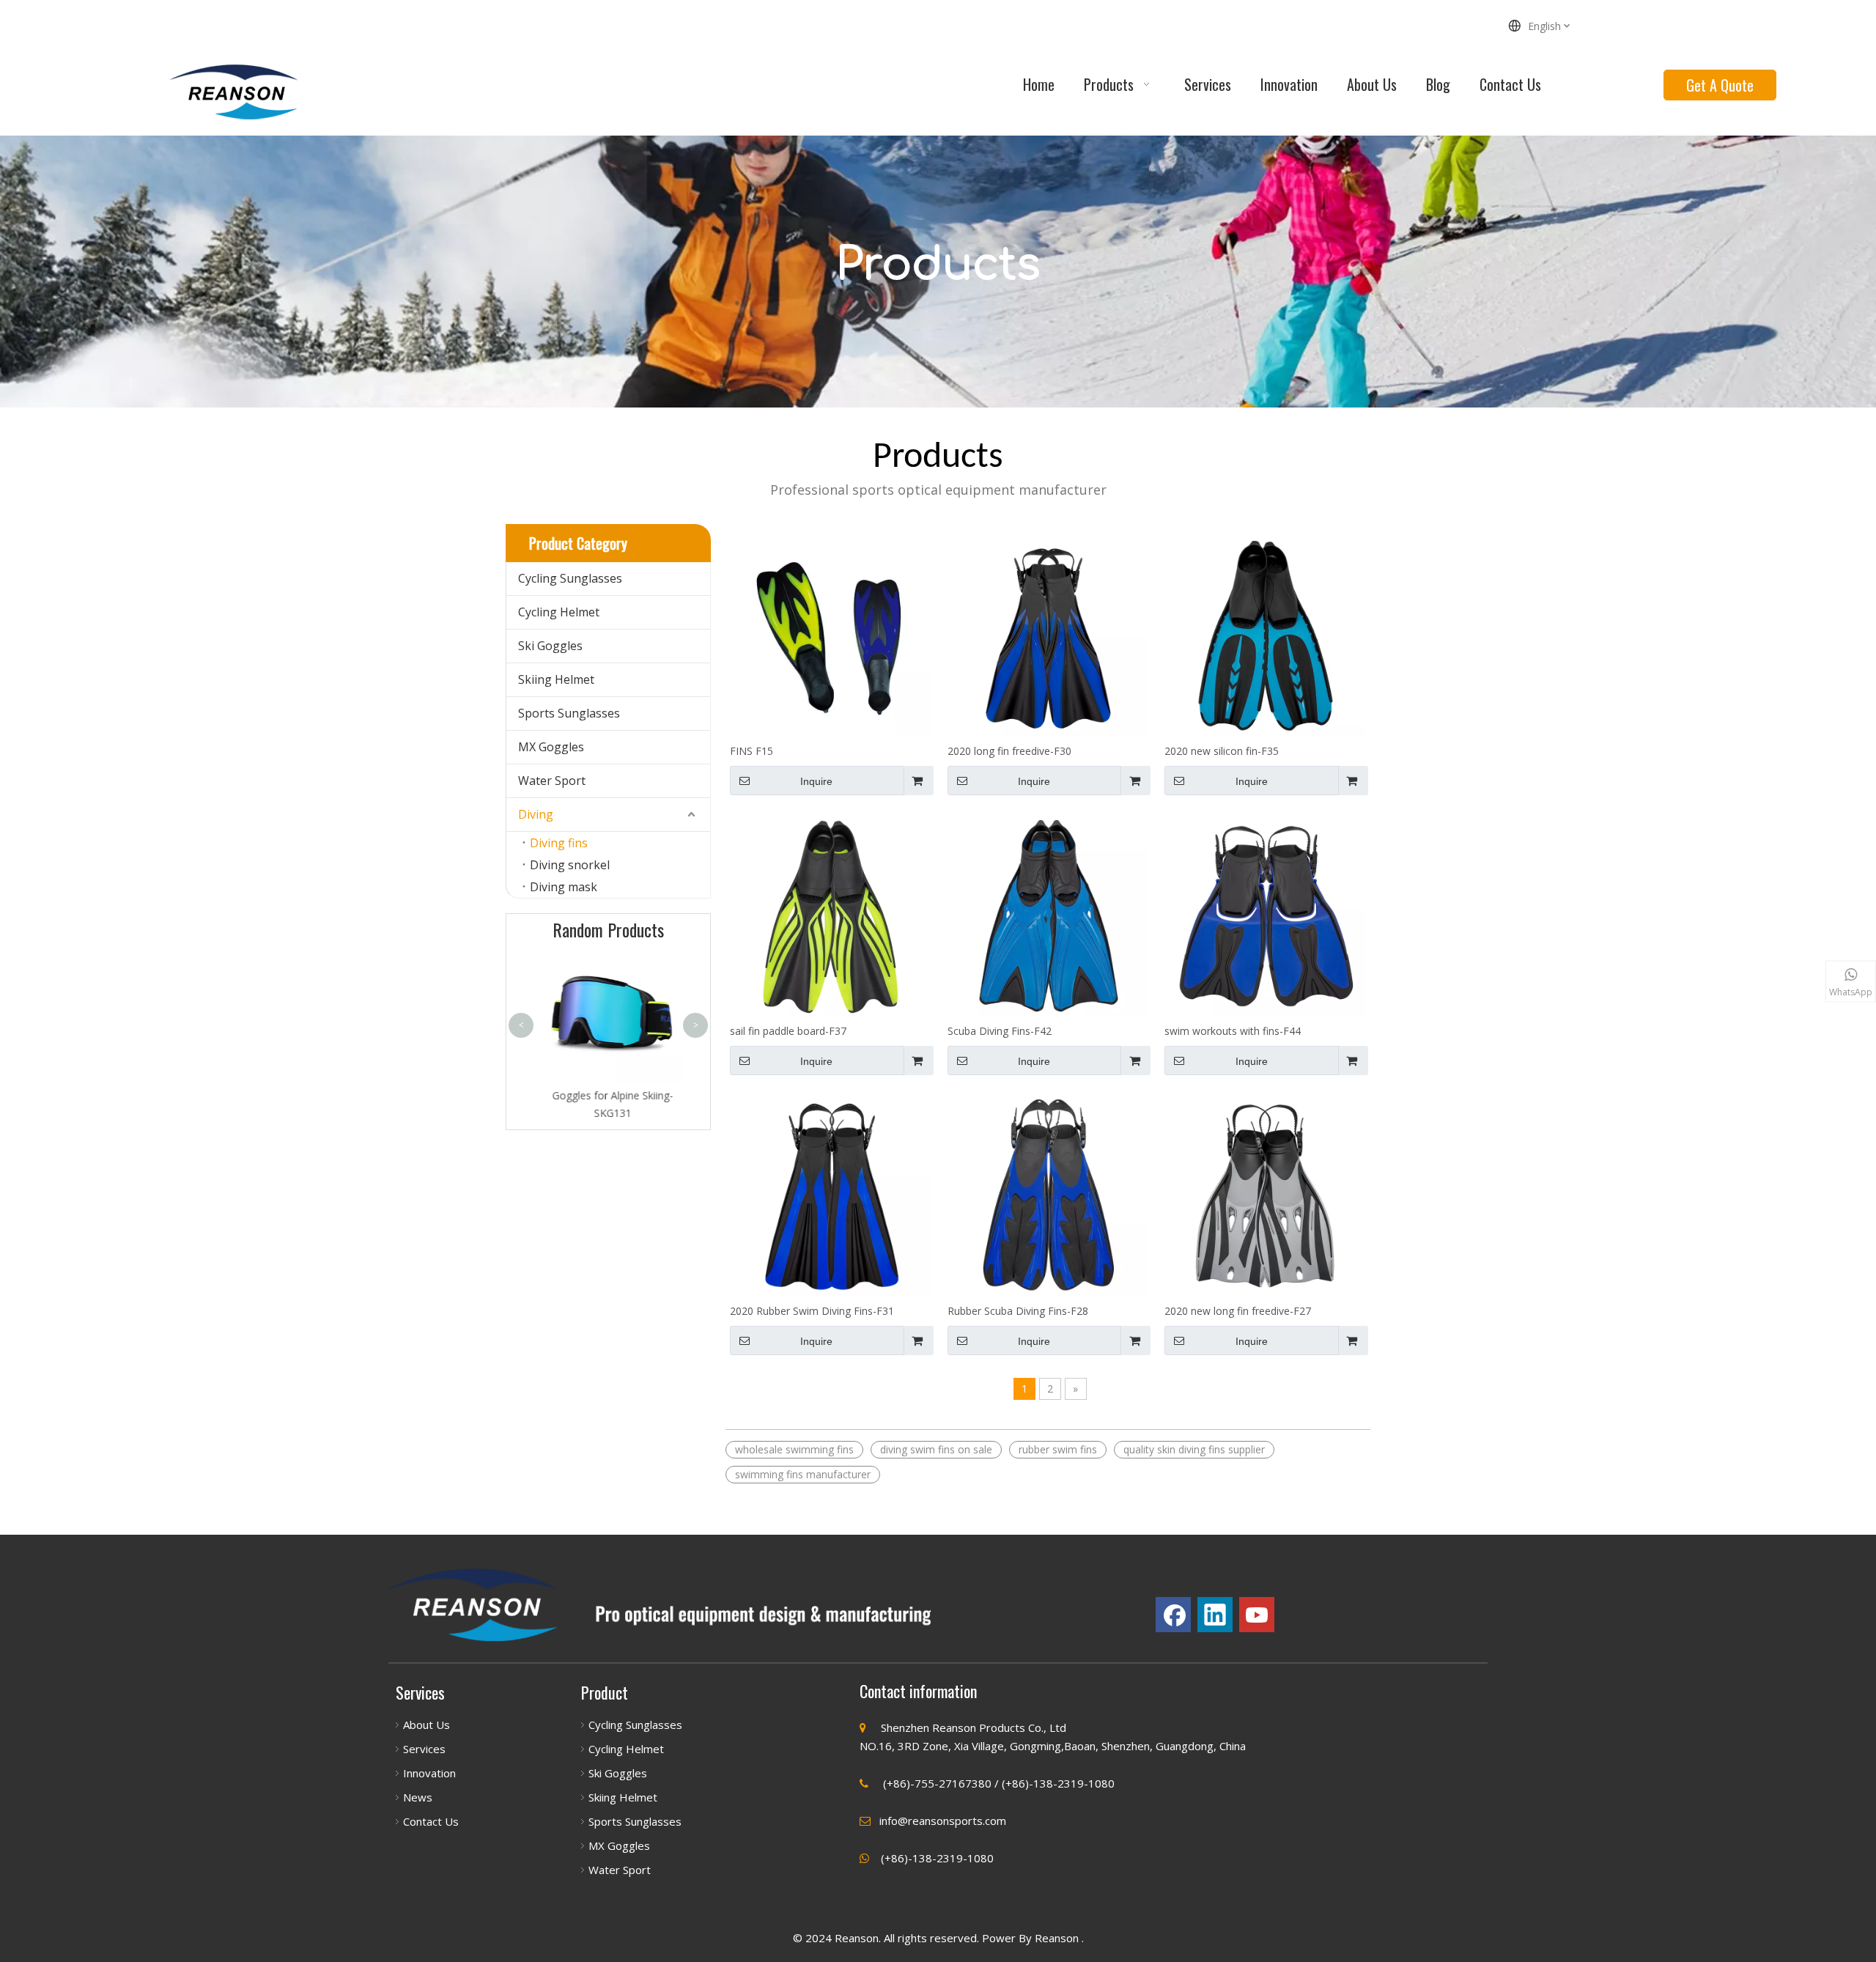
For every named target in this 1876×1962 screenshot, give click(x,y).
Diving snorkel (570, 865)
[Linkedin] (1215, 1615)
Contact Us (431, 1821)
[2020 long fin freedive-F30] (1048, 635)
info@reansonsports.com (943, 1821)
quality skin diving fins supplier (1194, 1449)
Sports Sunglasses (569, 713)
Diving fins (559, 843)
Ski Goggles (550, 646)
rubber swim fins (1058, 1449)
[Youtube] (1257, 1615)
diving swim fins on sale (936, 1449)
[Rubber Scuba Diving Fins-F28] (1048, 1194)
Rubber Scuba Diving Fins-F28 (1018, 1311)
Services (424, 1749)
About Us (426, 1725)
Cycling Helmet (559, 612)
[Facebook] (1173, 1615)
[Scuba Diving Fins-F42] (1048, 914)
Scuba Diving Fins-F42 (1000, 1031)
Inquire (816, 781)
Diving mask (564, 887)
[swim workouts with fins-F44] (1265, 914)
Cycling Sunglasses (570, 578)
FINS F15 (751, 751)
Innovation (429, 1773)
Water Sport (552, 781)
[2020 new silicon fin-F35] (1265, 635)
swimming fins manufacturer (803, 1474)
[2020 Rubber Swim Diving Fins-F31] (831, 1194)
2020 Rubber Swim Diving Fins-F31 (812, 1311)
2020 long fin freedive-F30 (1009, 751)
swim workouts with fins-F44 (1233, 1031)
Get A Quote (1720, 85)
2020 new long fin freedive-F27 (1238, 1311)
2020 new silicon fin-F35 (1222, 751)
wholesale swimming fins (794, 1449)
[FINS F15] (831, 635)
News (418, 1797)
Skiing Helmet (556, 679)
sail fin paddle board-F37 (788, 1031)
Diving (536, 814)
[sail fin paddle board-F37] (831, 914)
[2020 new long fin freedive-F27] (1265, 1194)
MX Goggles (551, 747)
